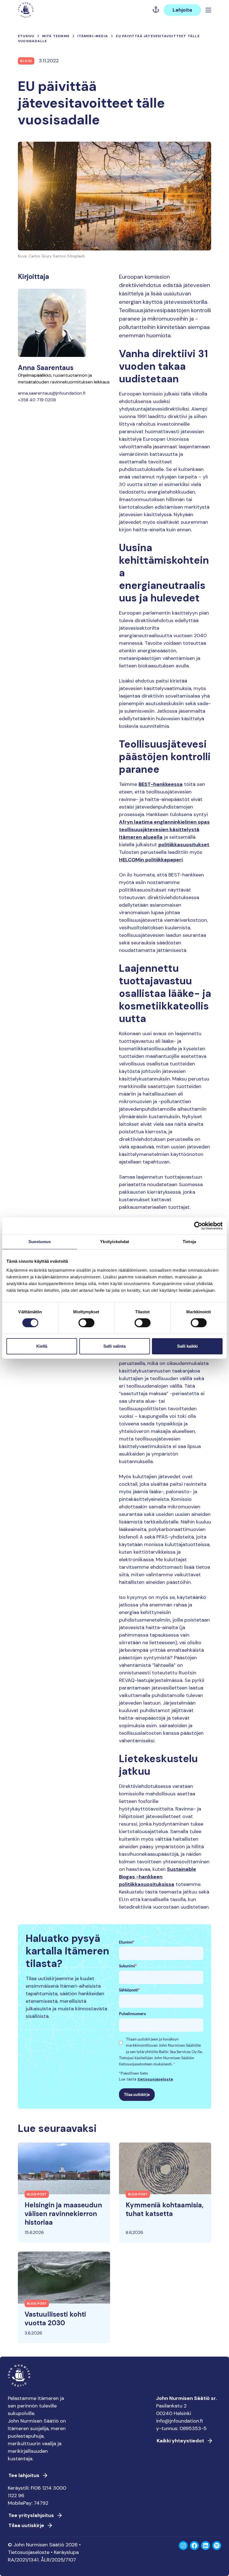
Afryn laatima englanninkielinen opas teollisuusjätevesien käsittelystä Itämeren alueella (164, 830)
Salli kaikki (187, 1346)
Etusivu (26, 36)
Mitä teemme (56, 36)
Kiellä (42, 1346)
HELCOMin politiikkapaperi (151, 860)
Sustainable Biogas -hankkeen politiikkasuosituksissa (158, 1877)
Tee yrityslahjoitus (31, 2515)
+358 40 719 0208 (37, 400)
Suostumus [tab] (40, 1241)
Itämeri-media (93, 36)
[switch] (86, 1325)
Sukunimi (128, 1966)
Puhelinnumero (133, 2014)
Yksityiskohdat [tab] (115, 1241)
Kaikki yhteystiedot (180, 2441)
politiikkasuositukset (184, 845)
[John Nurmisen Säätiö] (26, 10)
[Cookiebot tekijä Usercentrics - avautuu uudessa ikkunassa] (198, 1226)
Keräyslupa (66, 2552)
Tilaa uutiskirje (137, 2094)
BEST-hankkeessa (161, 784)
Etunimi (127, 1942)
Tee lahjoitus (24, 2475)
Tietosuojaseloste (29, 2552)
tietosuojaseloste (155, 2079)
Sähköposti (129, 1990)
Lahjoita (182, 10)
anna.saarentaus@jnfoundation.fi (52, 393)
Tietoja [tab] (189, 1241)
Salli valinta (115, 1346)
